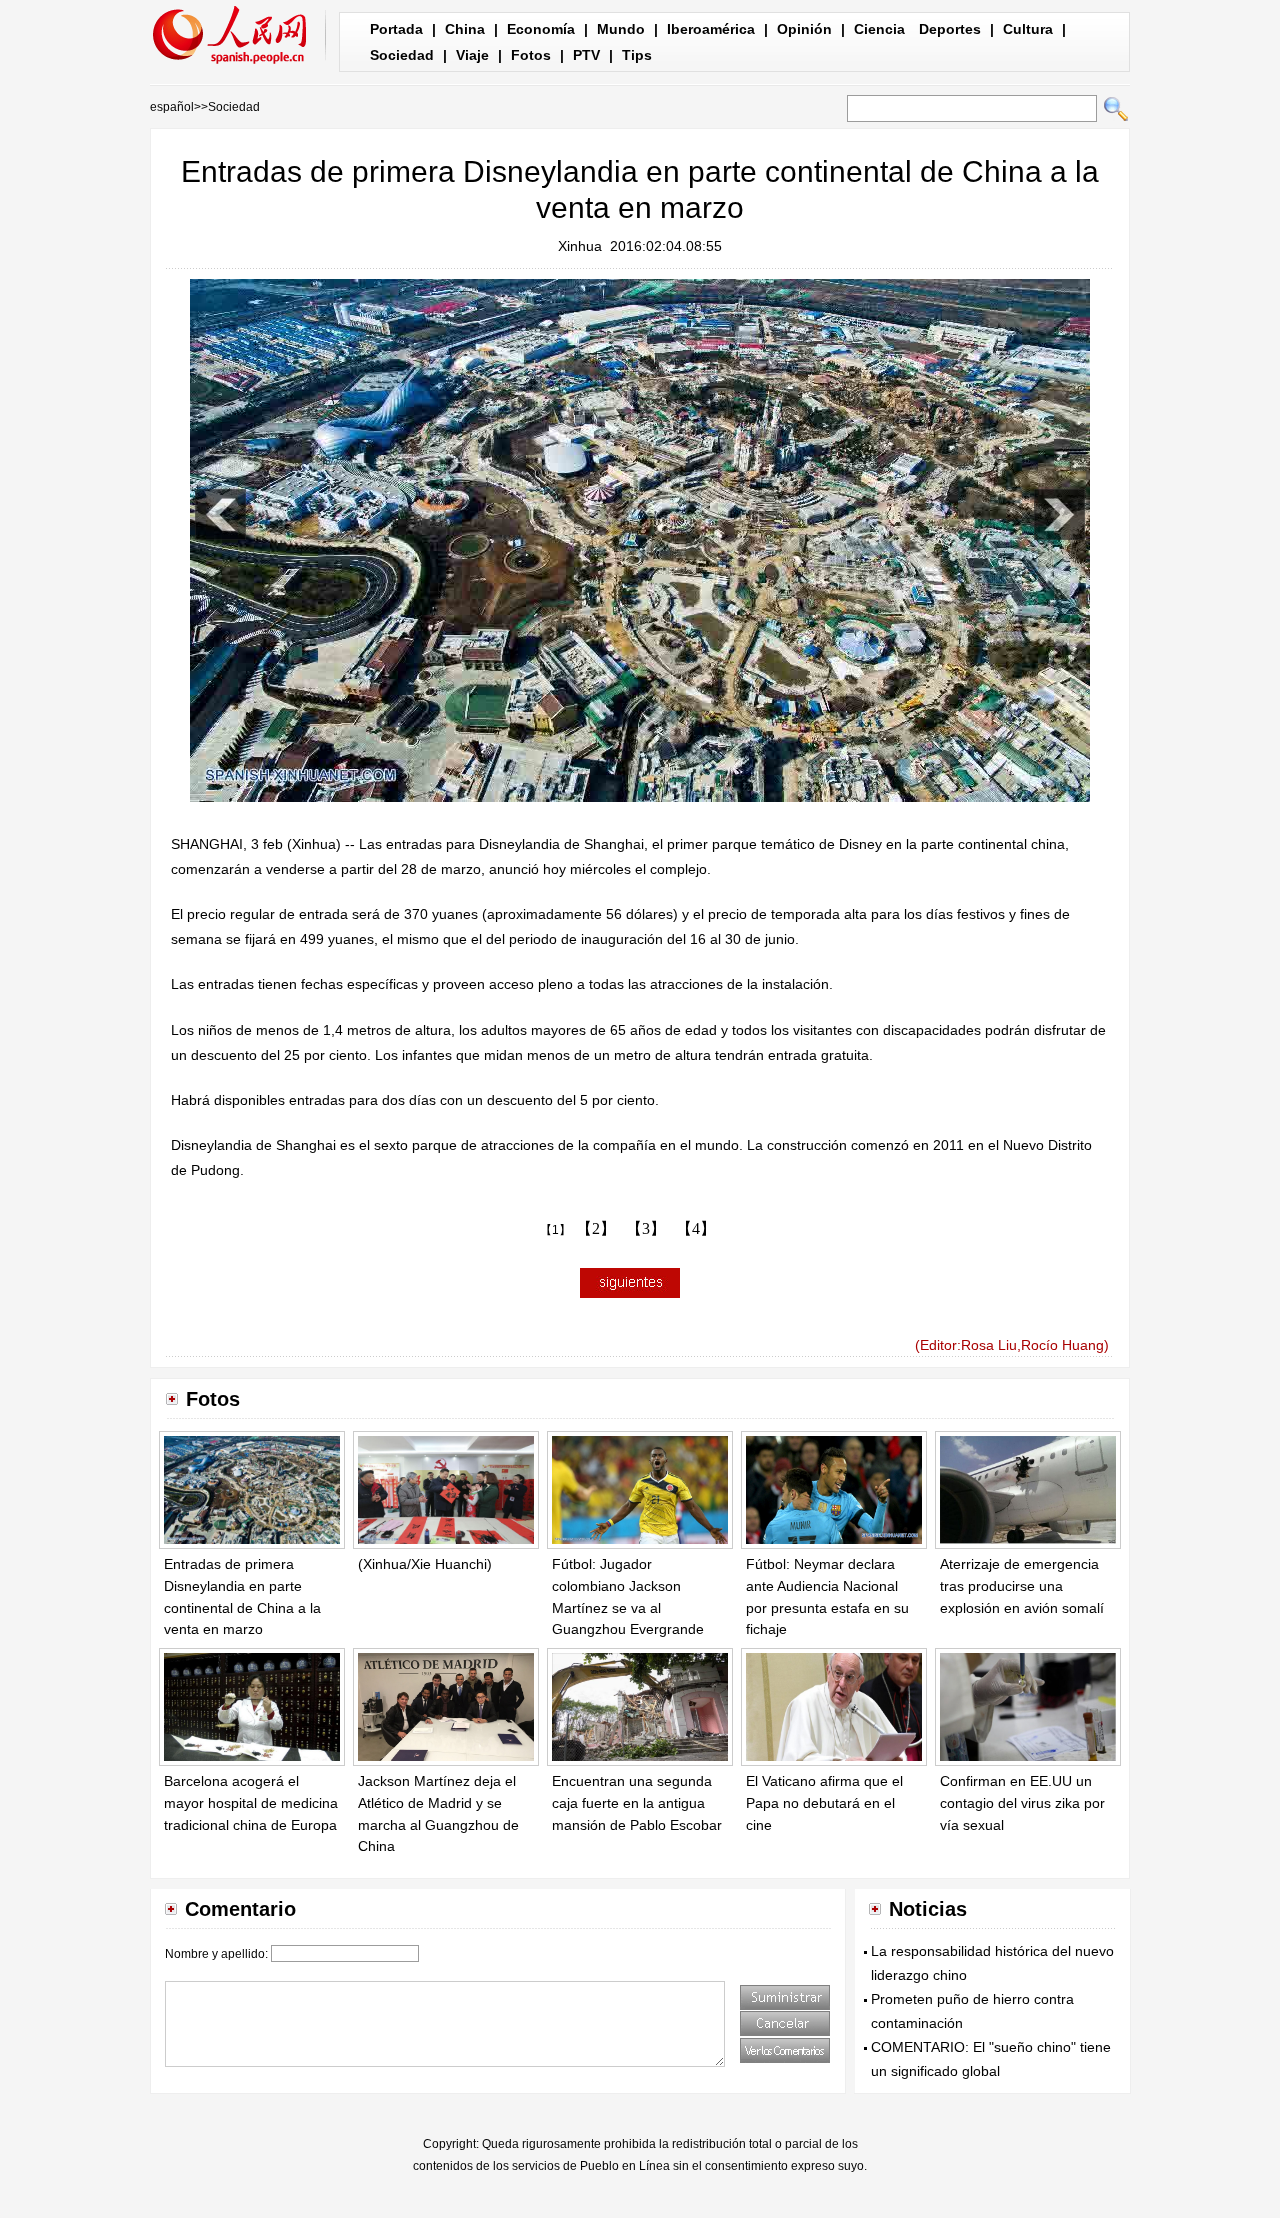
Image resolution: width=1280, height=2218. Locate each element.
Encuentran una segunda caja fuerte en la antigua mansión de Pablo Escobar (637, 1802)
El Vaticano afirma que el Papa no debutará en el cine (824, 1802)
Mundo (621, 29)
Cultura (1028, 29)
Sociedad (402, 55)
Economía (541, 29)
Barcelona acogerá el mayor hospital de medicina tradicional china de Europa (251, 1802)
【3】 (646, 1228)
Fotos (531, 55)
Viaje (472, 55)
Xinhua (580, 246)
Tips (637, 55)
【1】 (555, 1230)
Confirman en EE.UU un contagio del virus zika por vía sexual (1022, 1802)
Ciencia (879, 29)
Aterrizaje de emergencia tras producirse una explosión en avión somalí (1022, 1585)
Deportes (950, 29)
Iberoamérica (711, 29)
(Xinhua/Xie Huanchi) (425, 1564)
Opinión (804, 29)
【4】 (696, 1228)
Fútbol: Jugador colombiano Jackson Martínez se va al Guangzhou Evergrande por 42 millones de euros (630, 1607)
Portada (396, 29)
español (172, 107)
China (465, 29)
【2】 (596, 1228)
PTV (586, 55)
